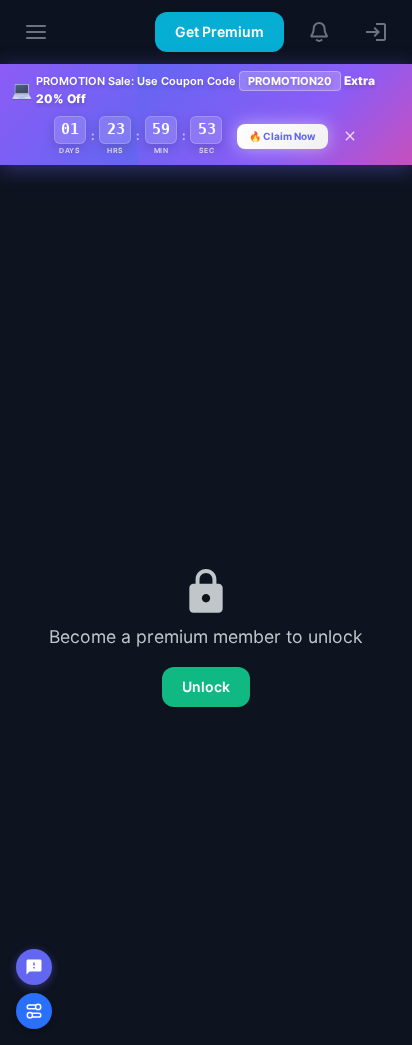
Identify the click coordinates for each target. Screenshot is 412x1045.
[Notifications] (320, 32)
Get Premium (219, 31)
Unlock (206, 686)
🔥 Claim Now (282, 136)
